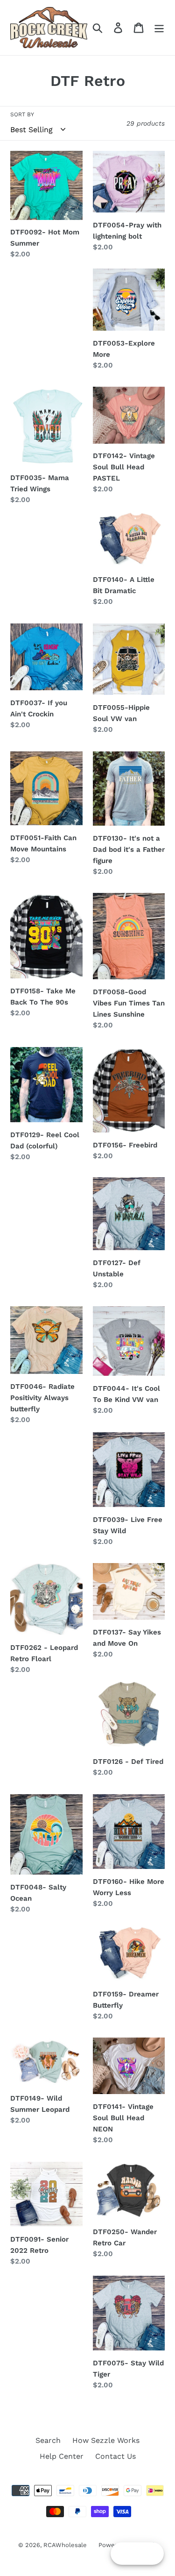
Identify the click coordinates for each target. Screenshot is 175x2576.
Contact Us (115, 2456)
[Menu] (159, 28)
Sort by (22, 114)
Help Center (62, 2456)
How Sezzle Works (106, 2440)
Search (48, 2440)
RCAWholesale (65, 2545)
